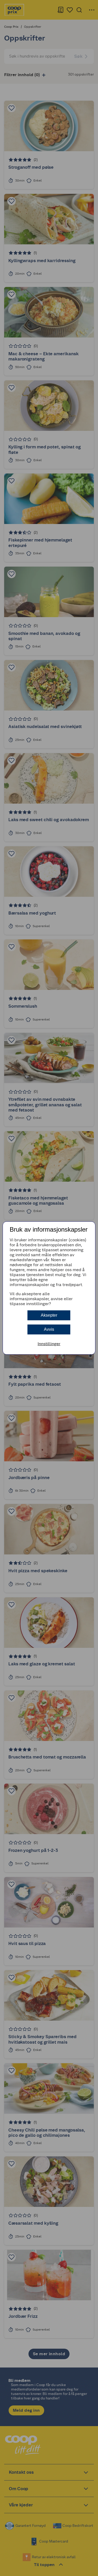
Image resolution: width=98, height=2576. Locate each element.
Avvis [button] (49, 1329)
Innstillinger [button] (49, 1344)
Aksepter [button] (49, 1315)
